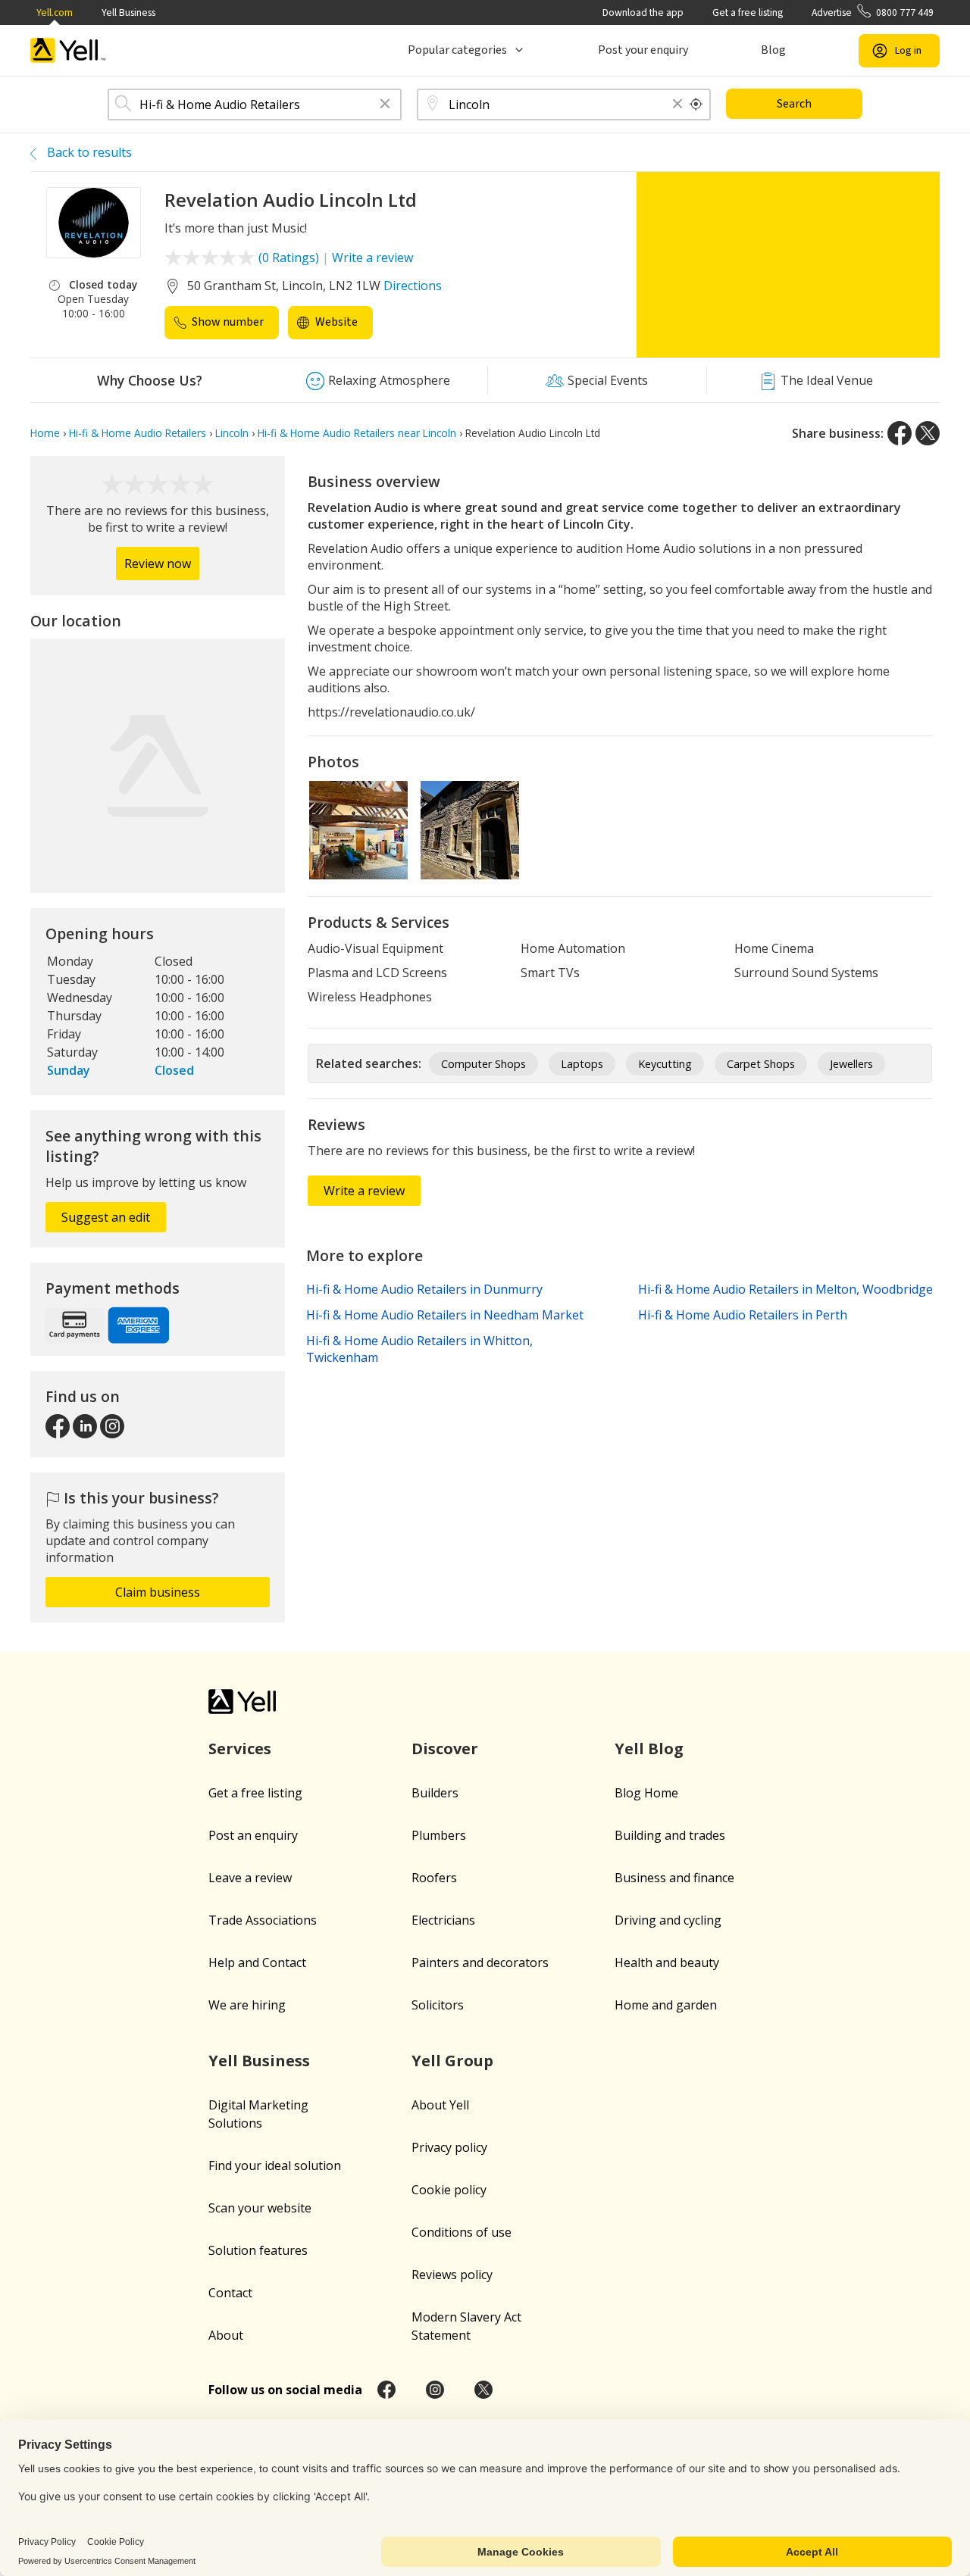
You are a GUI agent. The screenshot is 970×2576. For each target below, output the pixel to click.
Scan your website (260, 2208)
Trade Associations (263, 1920)
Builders (435, 1793)
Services (240, 1749)
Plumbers (439, 1835)
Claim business (158, 1592)
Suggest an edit (106, 1217)
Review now (158, 564)
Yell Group (452, 2061)
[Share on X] (928, 433)
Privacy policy (449, 2147)
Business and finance (674, 1878)
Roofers (434, 1878)
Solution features (258, 2250)
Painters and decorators (480, 1962)
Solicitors (438, 2005)
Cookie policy (449, 2190)
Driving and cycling (668, 1920)
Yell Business (128, 12)
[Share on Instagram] (435, 2390)
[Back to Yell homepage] (68, 50)
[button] (385, 105)
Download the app (643, 12)
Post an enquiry (253, 1835)
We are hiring (247, 2005)
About (226, 2335)
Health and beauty (667, 1962)
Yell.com (55, 12)
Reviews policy (452, 2275)
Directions (413, 286)
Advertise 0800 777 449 (873, 12)
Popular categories (457, 50)
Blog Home (646, 1793)
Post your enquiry (643, 50)
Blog (773, 50)
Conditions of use (462, 2232)
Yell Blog (649, 1749)
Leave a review (250, 1878)
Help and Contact (257, 1962)
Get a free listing (748, 12)
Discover (445, 1749)
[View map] (158, 766)
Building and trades (670, 1835)
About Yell (440, 2105)
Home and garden (666, 2005)
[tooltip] (696, 105)
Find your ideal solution (275, 2165)
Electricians (443, 1920)
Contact (230, 2293)
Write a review (372, 258)
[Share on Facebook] (900, 433)
